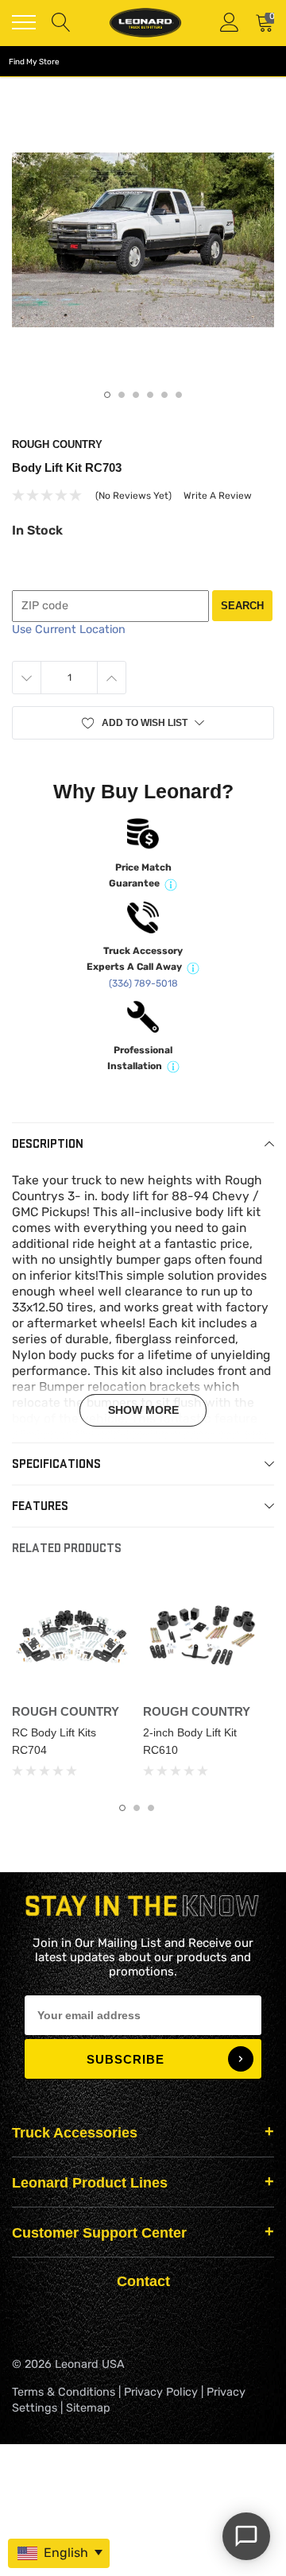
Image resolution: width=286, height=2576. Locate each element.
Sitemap (88, 2408)
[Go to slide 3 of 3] (151, 1808)
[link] (71, 1638)
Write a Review (218, 496)
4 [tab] (150, 395)
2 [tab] (122, 395)
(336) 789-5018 (143, 983)
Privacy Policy (161, 2392)
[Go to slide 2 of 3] (137, 1808)
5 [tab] (164, 395)
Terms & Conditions (64, 2392)
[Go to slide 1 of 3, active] (122, 1808)
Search (242, 606)
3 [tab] (136, 395)
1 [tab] (107, 395)
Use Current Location (69, 630)
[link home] (145, 23)
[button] (143, 723)
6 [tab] (179, 395)
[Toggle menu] (24, 22)
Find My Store (34, 62)
